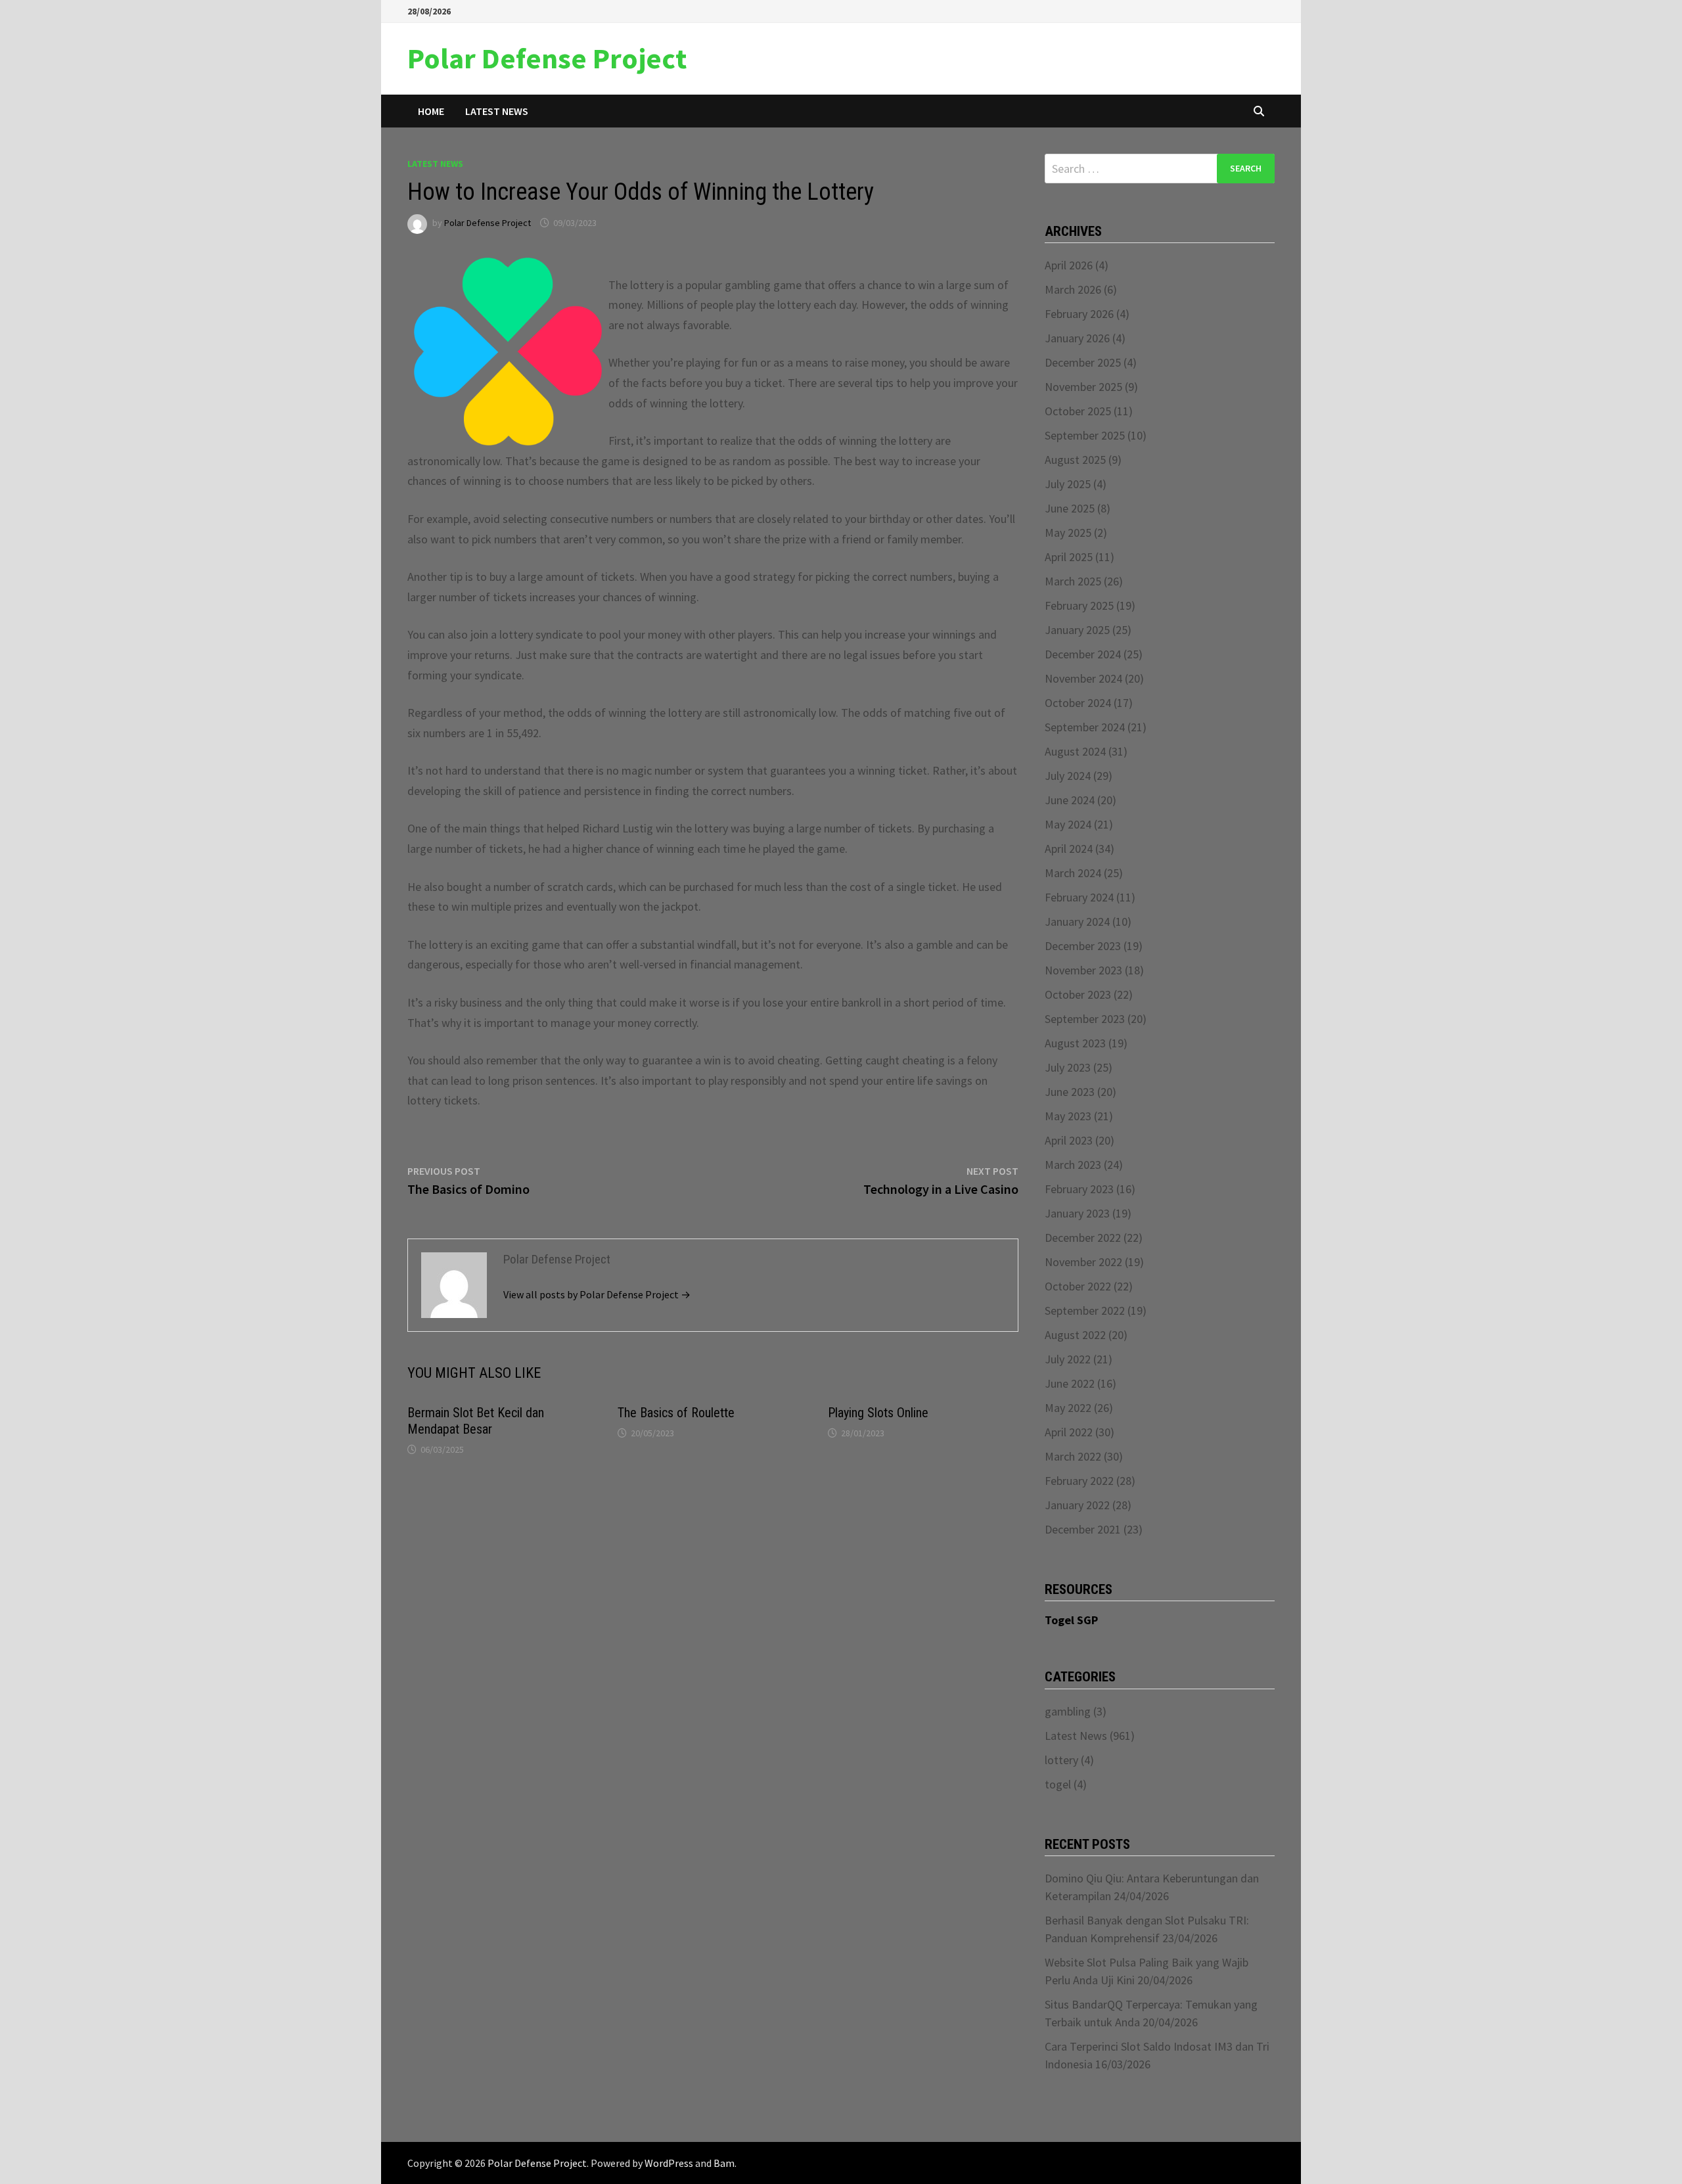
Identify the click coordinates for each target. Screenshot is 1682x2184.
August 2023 (1075, 1043)
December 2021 (1083, 1529)
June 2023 (1070, 1092)
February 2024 (1079, 897)
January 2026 (1077, 338)
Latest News (497, 111)
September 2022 (1085, 1310)
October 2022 (1078, 1286)
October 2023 (1078, 994)
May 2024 (1068, 824)
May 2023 (1068, 1116)
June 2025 (1070, 508)
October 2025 (1078, 411)
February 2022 (1079, 1481)
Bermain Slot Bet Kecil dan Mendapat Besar (476, 1421)
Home (431, 111)
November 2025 (1083, 387)
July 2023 (1068, 1067)
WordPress (669, 2163)
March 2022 (1073, 1456)
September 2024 (1085, 727)
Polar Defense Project (547, 58)
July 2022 (1068, 1359)
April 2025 (1069, 557)
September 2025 (1085, 435)
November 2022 (1083, 1262)
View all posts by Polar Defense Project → (597, 1294)
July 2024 (1068, 776)
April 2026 (1069, 265)
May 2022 (1068, 1408)
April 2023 (1069, 1140)
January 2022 (1077, 1505)
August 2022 (1075, 1335)
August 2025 (1075, 460)
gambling (1068, 1711)
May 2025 (1068, 533)
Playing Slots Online (878, 1413)
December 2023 (1083, 946)
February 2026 (1079, 314)
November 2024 (1083, 678)
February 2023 (1079, 1189)
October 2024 (1078, 703)
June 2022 (1070, 1383)
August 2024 (1075, 751)
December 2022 (1083, 1238)
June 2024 (1070, 800)
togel (1058, 1784)
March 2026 (1073, 289)
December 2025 (1083, 362)
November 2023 (1083, 970)
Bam (724, 2163)
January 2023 (1077, 1213)
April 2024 (1069, 849)
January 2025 (1077, 630)
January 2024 (1077, 921)
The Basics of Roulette (676, 1413)
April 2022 (1069, 1432)
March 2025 (1073, 581)
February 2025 (1079, 605)
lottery (1061, 1760)
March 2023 (1073, 1165)
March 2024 (1073, 873)
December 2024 (1083, 654)
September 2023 (1085, 1019)
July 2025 (1068, 484)
